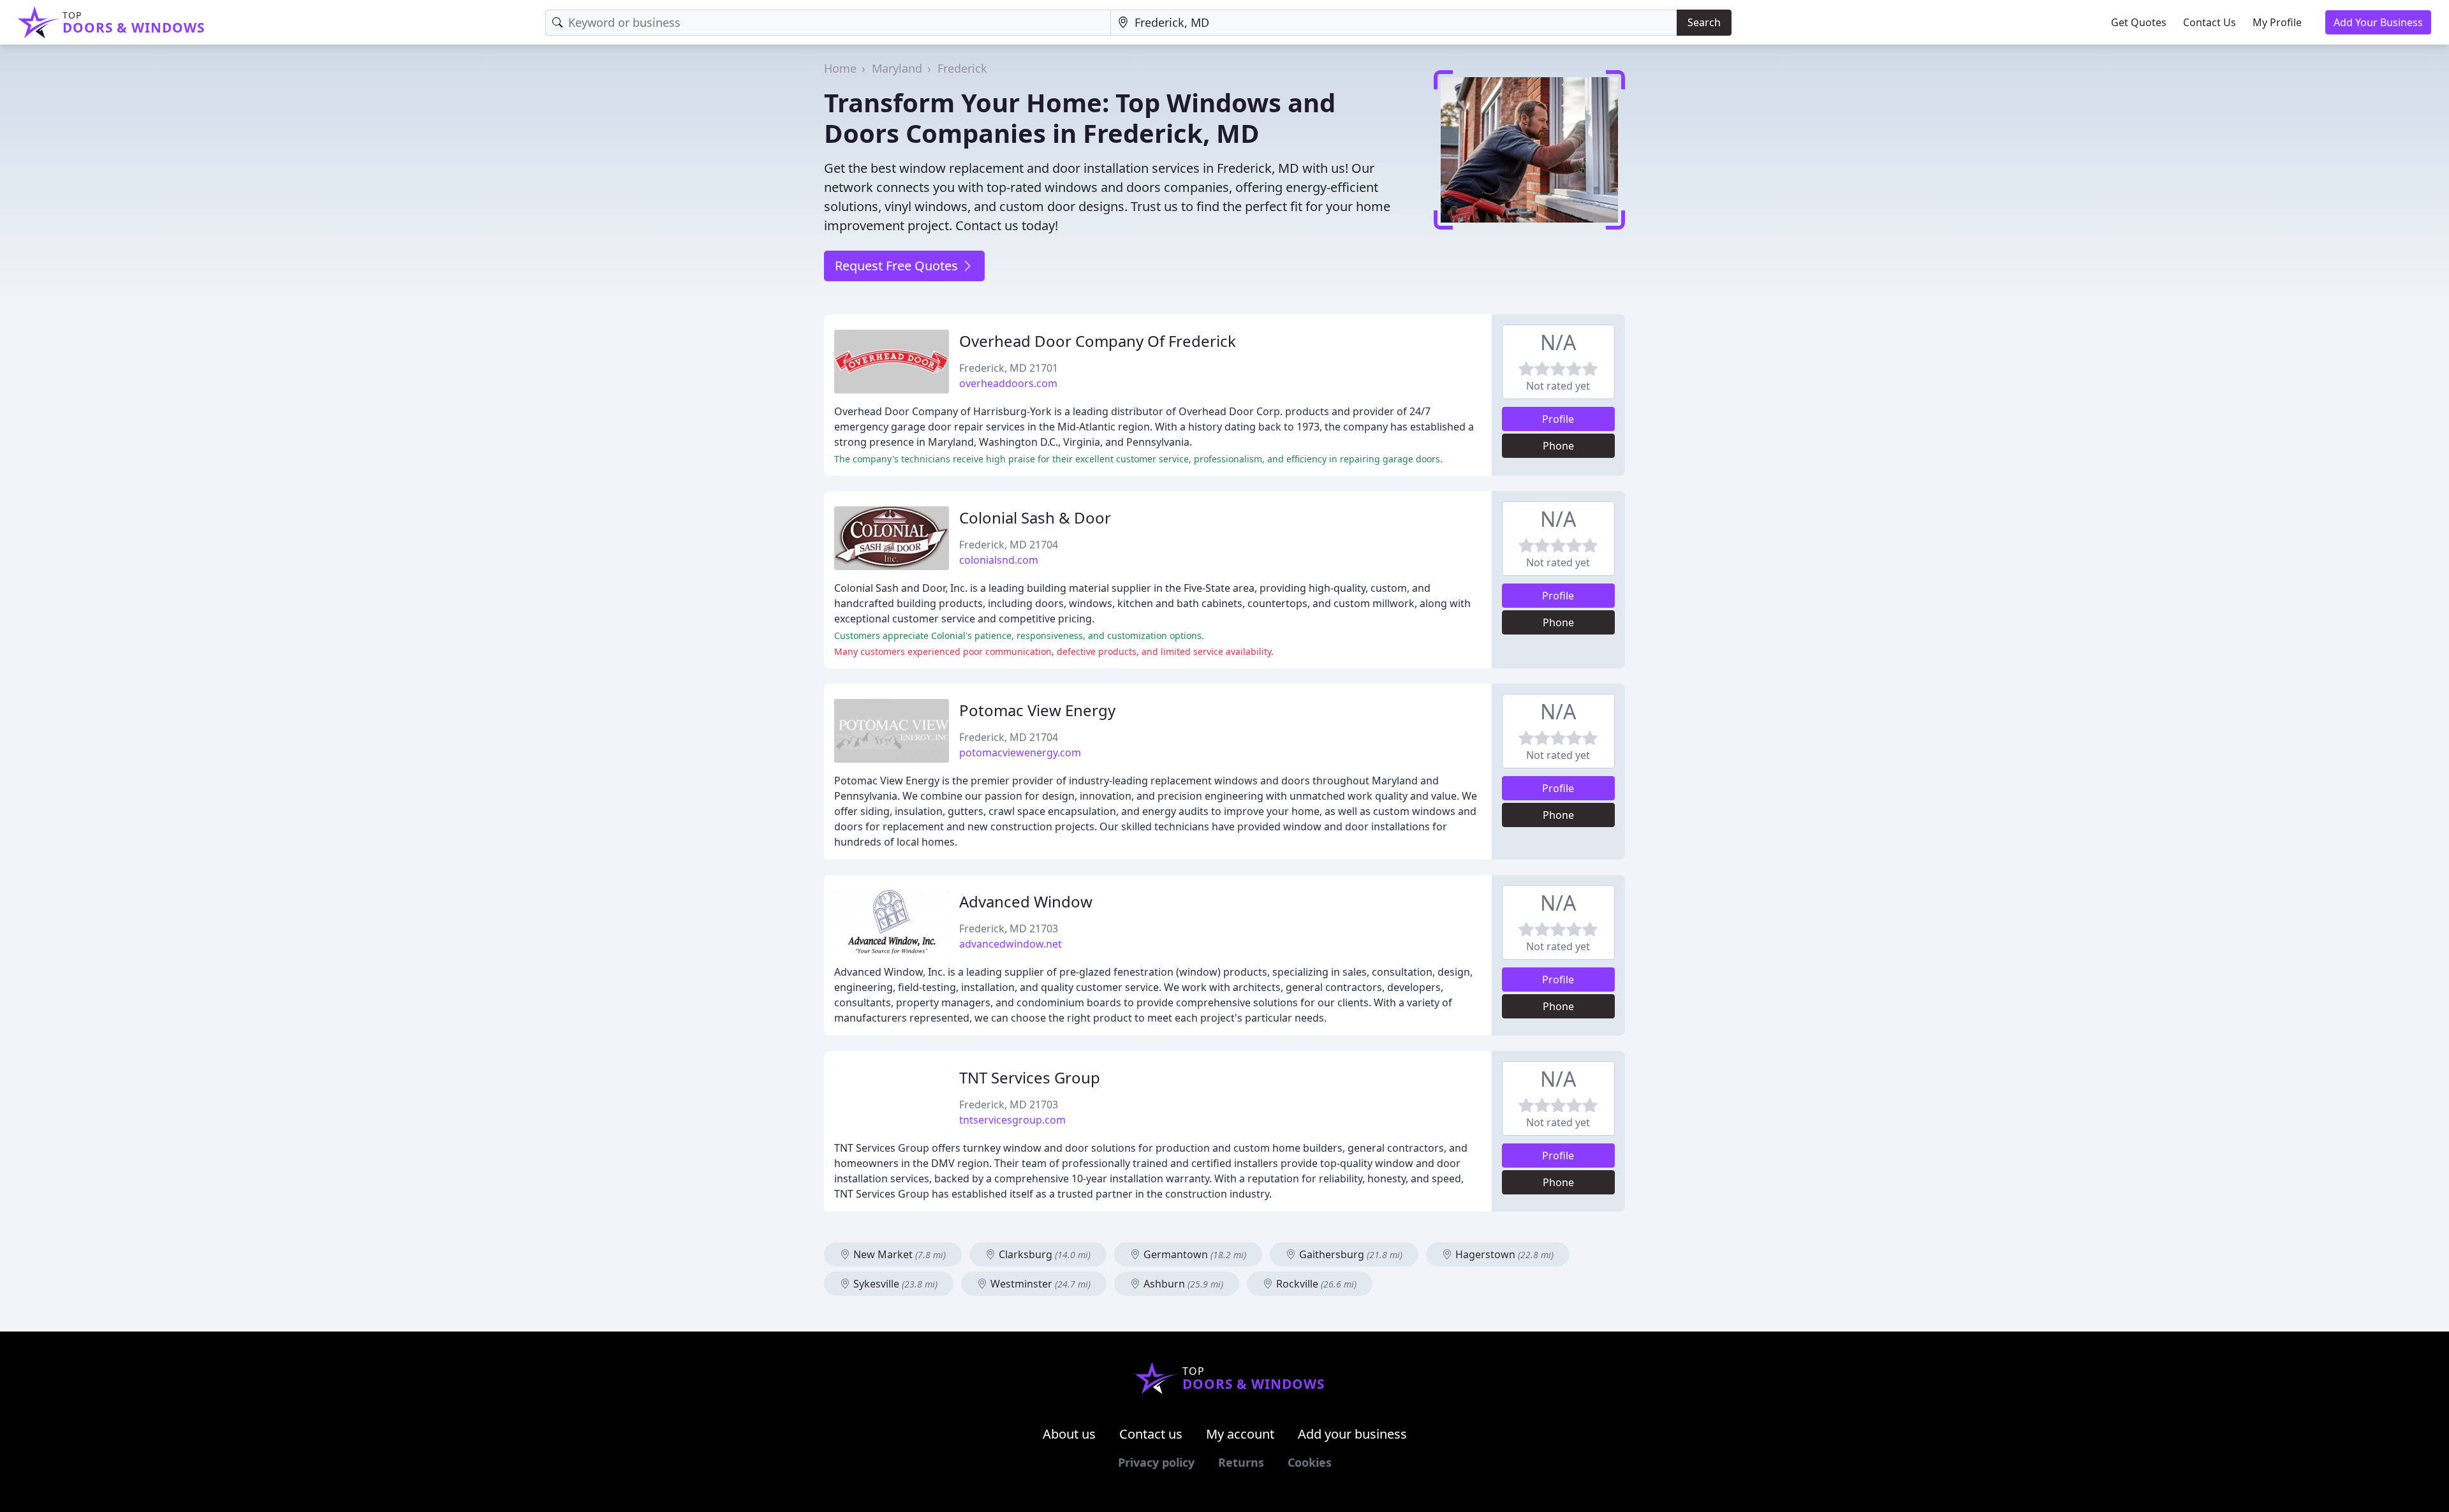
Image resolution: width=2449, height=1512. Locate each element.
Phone (1558, 446)
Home (840, 68)
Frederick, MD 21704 (1009, 545)
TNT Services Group (1030, 1077)
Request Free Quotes (898, 266)
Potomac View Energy (1037, 710)
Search (1704, 22)
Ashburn (1182, 1284)
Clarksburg (1043, 1254)
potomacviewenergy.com (1020, 752)
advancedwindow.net (1011, 944)
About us (1069, 1434)
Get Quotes (2139, 22)
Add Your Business (2378, 22)
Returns (1241, 1462)
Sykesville (894, 1284)
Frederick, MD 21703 (1009, 928)
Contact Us (2210, 22)
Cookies (1310, 1462)
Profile (1558, 419)
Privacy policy (1156, 1462)
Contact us (1151, 1434)
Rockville (1315, 1284)
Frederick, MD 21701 (1009, 368)
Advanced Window (1026, 901)
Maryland (897, 68)
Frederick (962, 68)
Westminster (1039, 1284)
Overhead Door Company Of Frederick (1098, 341)
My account (1240, 1434)
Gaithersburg (1350, 1254)
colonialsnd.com (999, 560)
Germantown (1194, 1254)
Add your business (1352, 1434)
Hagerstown (1503, 1254)
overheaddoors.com (1008, 383)
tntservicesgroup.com (1012, 1120)
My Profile (2277, 22)
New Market (898, 1254)
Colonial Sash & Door (1035, 517)
